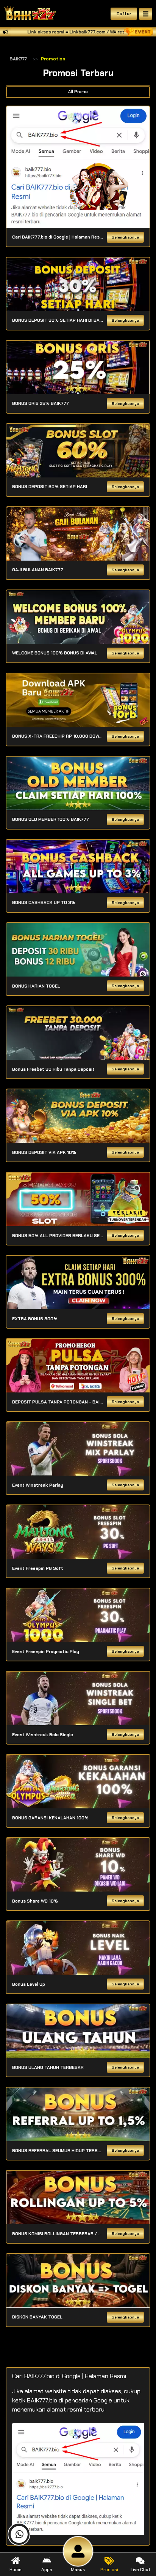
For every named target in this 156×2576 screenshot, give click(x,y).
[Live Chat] (104, 185)
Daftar (124, 14)
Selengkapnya (125, 237)
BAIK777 (18, 59)
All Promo (78, 92)
